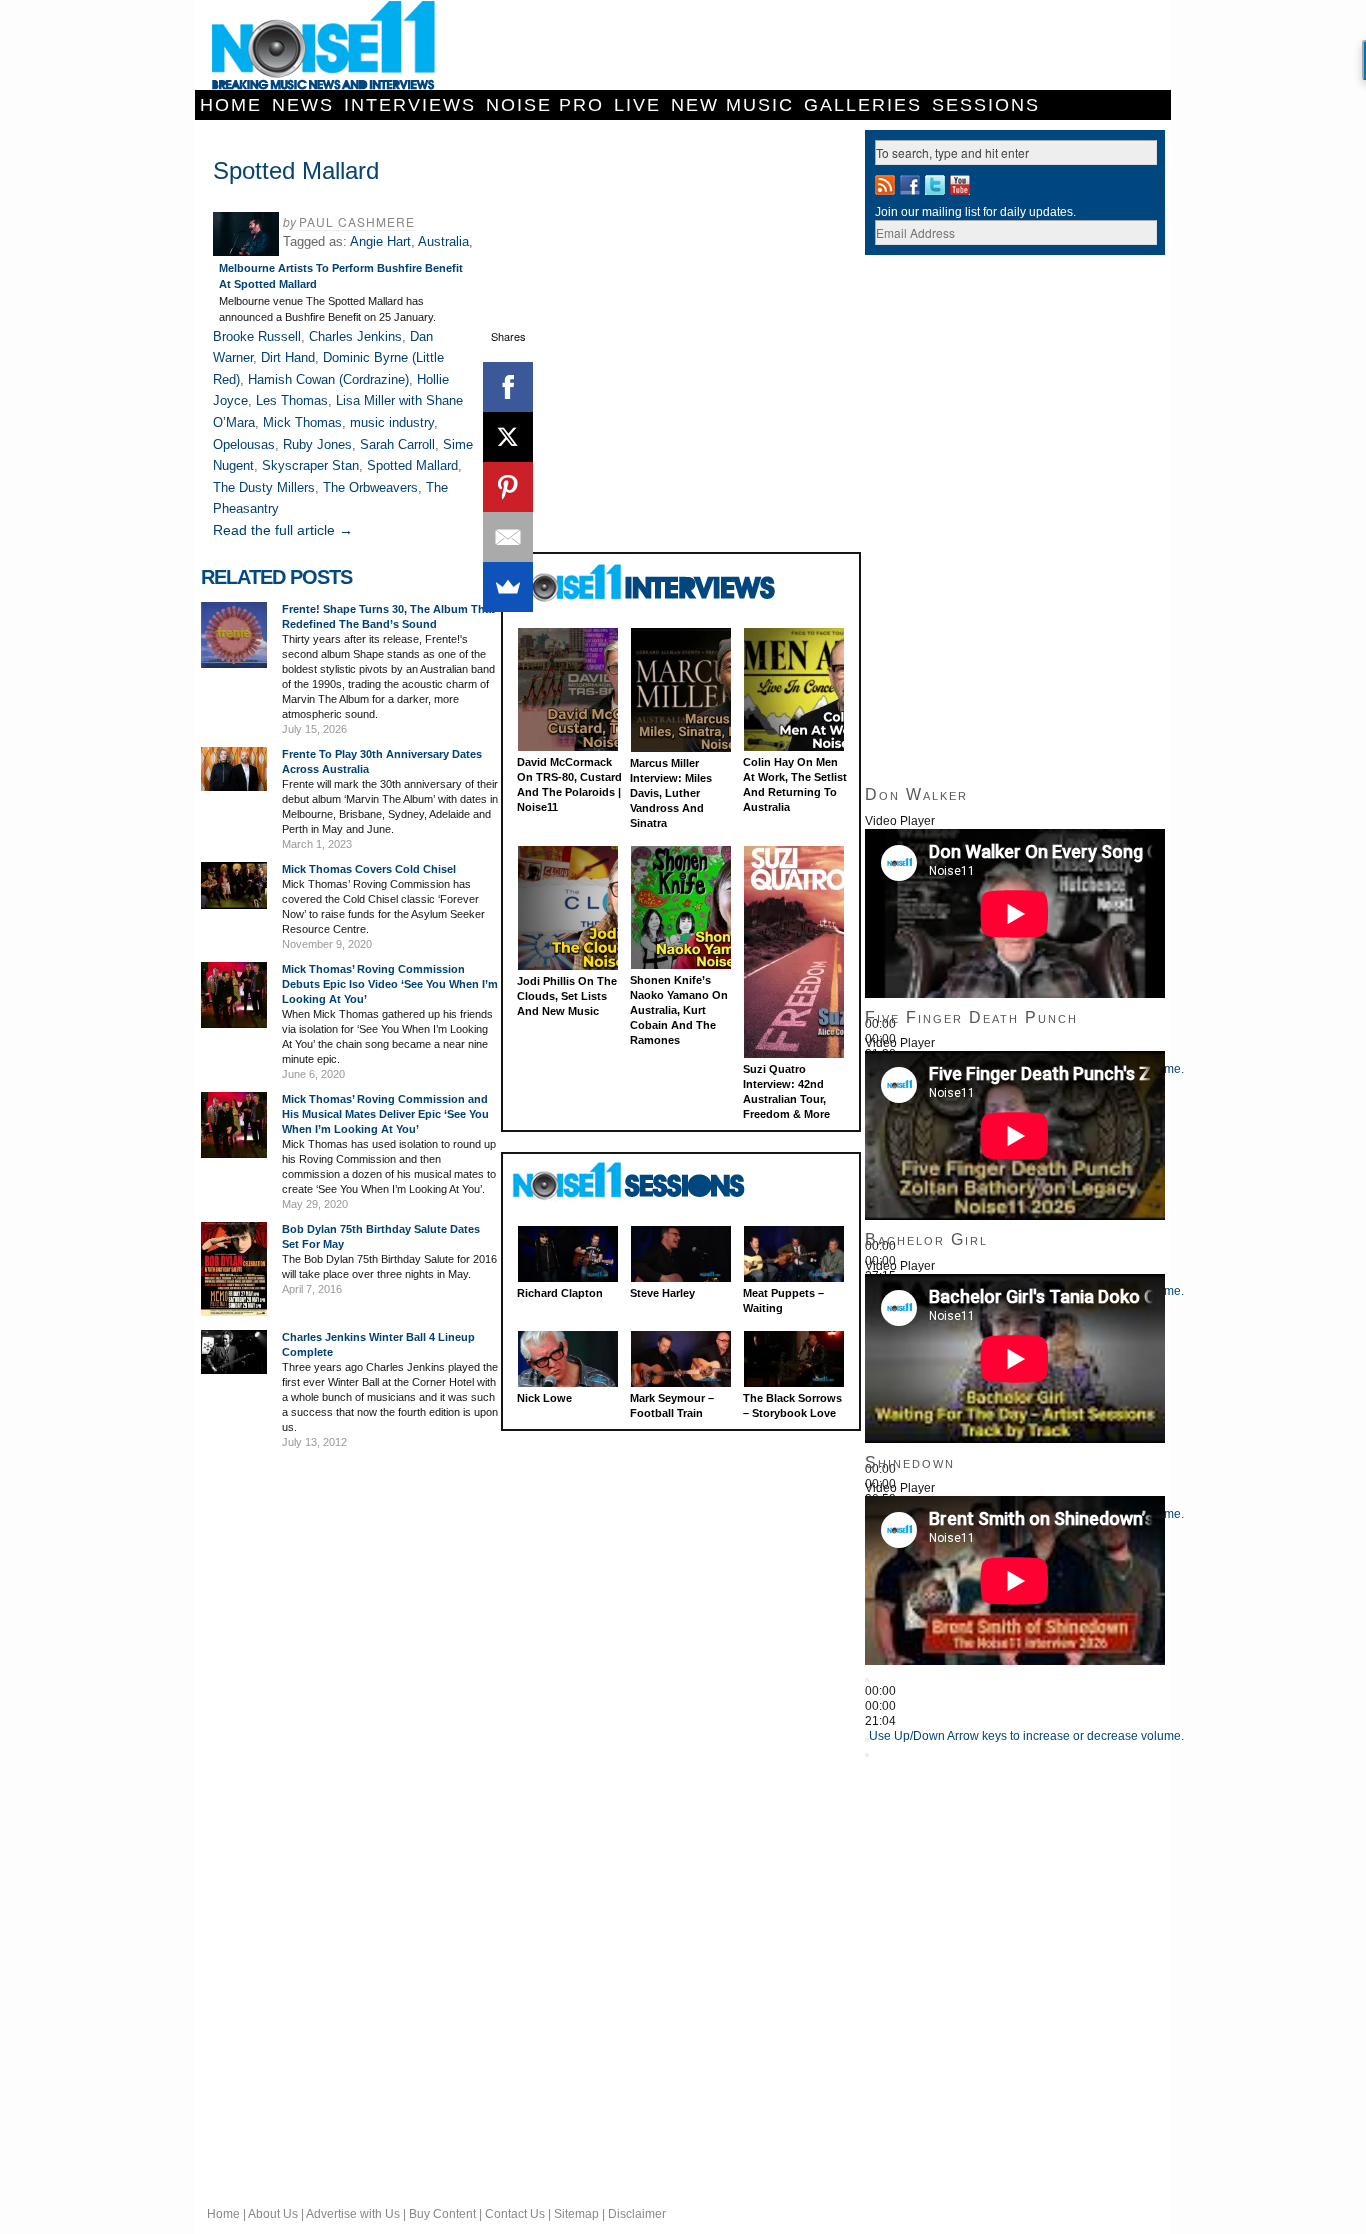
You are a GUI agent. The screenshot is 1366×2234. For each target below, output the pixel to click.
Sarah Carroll (397, 444)
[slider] (1026, 1736)
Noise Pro (545, 105)
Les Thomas (292, 400)
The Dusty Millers (264, 487)
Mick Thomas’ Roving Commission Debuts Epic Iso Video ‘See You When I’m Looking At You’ (390, 984)
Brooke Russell (257, 336)
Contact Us (515, 2214)
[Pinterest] (508, 487)
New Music (732, 105)
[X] (508, 437)
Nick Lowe (544, 1398)
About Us (273, 2214)
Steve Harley (662, 1293)
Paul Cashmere (357, 221)
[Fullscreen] (867, 1755)
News (303, 105)
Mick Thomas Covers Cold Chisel (369, 869)
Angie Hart (380, 241)
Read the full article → (283, 530)
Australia (443, 241)
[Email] (508, 537)
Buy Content (442, 2214)
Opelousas (244, 444)
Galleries (863, 105)
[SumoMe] (508, 587)
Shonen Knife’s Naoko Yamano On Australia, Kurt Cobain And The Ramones (679, 1010)
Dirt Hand (288, 357)
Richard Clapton (560, 1293)
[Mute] (867, 1740)
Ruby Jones (317, 444)
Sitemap (576, 2214)
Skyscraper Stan (310, 465)
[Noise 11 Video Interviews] (646, 582)
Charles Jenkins (355, 336)
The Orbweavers (370, 487)
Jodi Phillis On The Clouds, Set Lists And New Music (567, 996)
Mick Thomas (302, 422)
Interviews (410, 105)
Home (231, 105)
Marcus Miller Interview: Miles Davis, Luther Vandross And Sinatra (671, 793)
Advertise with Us (353, 2214)
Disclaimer (637, 2214)
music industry (392, 422)
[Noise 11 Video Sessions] (646, 1181)
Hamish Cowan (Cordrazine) (328, 379)
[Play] (867, 1680)
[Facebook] (508, 387)
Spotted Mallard (412, 465)
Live (637, 105)
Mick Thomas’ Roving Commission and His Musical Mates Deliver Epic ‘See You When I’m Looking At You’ (385, 1114)
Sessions (986, 105)
